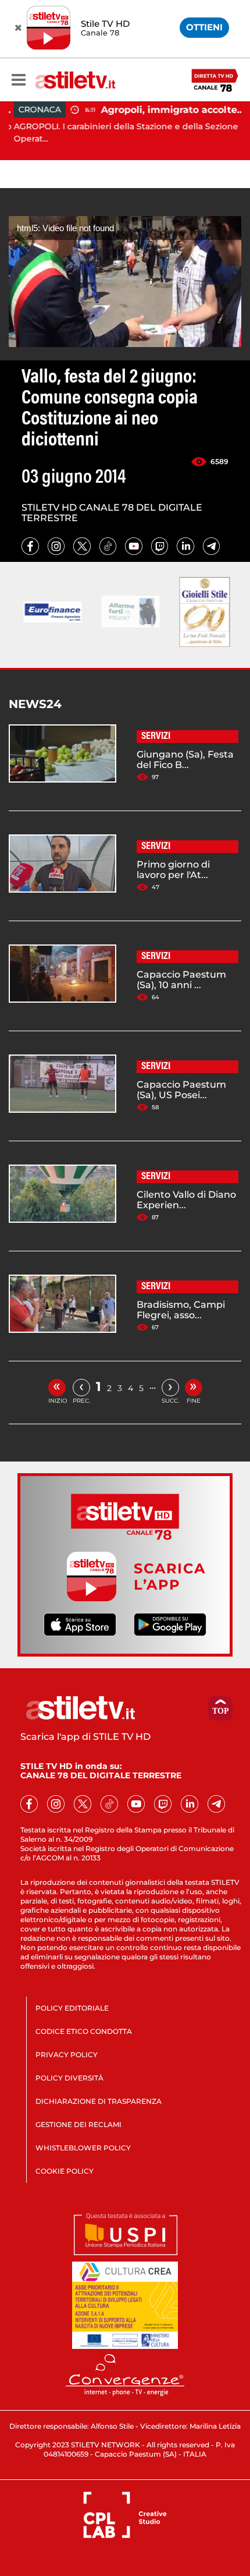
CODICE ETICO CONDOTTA (84, 2031)
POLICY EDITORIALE (72, 2008)
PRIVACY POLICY (67, 2055)
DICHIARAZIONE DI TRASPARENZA (99, 2101)
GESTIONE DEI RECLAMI (78, 2124)
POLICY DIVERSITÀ (69, 2078)
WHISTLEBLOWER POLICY (83, 2148)
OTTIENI (204, 27)
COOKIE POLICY (65, 2171)
